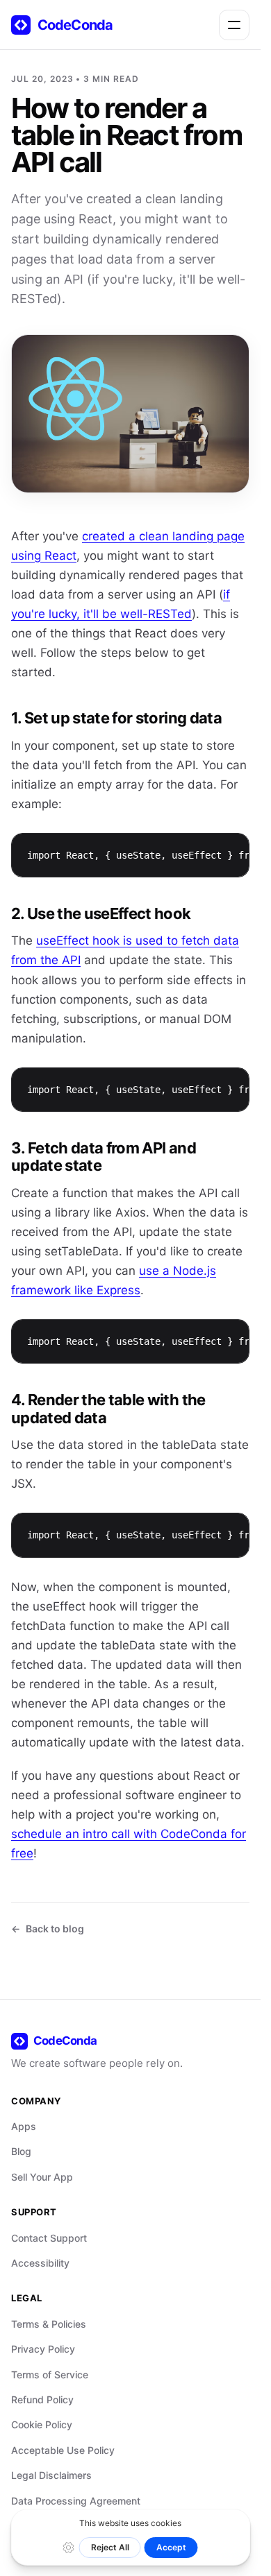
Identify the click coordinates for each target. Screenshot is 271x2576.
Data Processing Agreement (76, 2501)
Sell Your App (42, 2177)
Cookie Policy (42, 2424)
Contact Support (49, 2238)
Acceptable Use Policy (63, 2450)
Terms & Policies (49, 2324)
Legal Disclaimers (51, 2475)
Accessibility (40, 2263)
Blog (21, 2151)
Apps (24, 2126)
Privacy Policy (43, 2349)
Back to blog (55, 1929)
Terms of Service (50, 2375)
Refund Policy (42, 2399)
